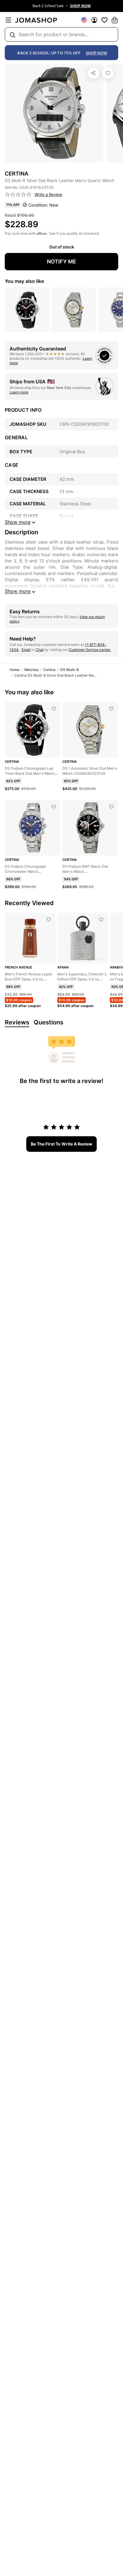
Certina (49, 670)
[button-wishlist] (104, 20)
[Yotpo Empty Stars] (18, 195)
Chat (40, 650)
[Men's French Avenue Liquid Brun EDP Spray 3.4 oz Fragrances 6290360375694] (49, 919)
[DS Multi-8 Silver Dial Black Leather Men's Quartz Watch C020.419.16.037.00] (108, 73)
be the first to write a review (61, 1144)
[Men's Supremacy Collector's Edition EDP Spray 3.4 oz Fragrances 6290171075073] (101, 919)
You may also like (24, 281)
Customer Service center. (90, 650)
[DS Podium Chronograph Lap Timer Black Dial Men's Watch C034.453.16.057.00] (54, 709)
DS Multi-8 (69, 670)
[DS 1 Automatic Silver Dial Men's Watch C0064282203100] (111, 709)
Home (14, 670)
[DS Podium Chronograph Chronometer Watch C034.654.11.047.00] (54, 807)
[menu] (8, 20)
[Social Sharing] (93, 73)
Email (26, 650)
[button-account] (94, 20)
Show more (18, 591)
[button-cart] (115, 20)
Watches (31, 670)
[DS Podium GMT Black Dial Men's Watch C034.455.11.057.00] (111, 807)
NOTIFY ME (61, 261)
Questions (49, 1022)
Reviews (17, 1022)
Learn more (19, 392)
